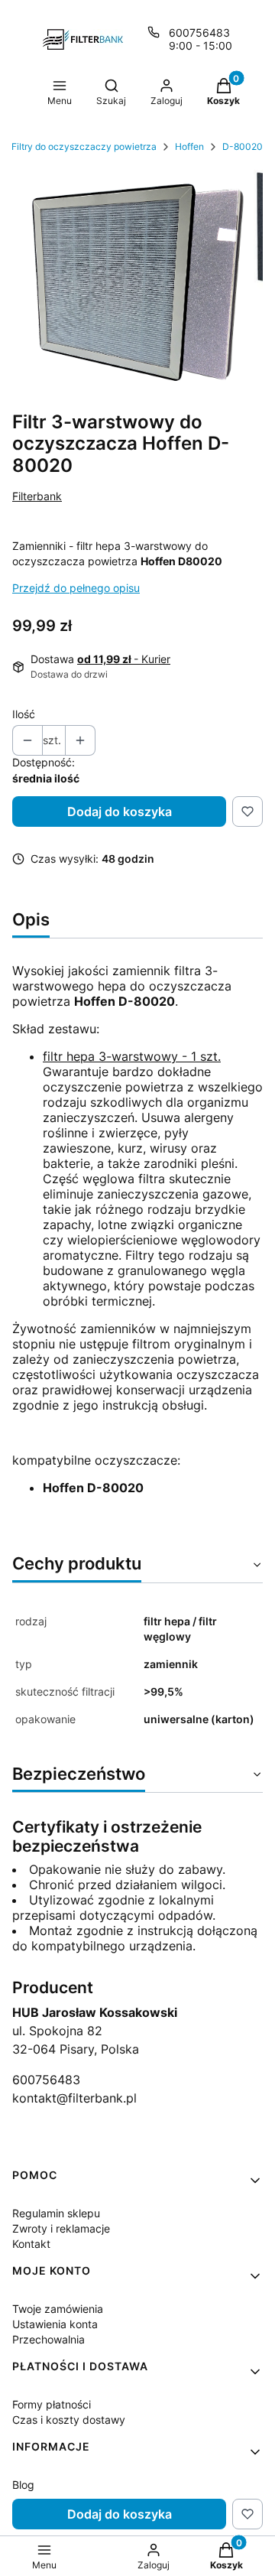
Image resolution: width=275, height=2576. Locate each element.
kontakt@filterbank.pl (74, 2098)
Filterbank (37, 496)
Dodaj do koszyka (120, 812)
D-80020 (243, 146)
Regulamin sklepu (56, 2213)
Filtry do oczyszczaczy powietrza (84, 146)
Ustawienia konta (55, 2324)
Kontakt (31, 2244)
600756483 (199, 33)
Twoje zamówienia (58, 2309)
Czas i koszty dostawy (69, 2420)
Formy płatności (52, 2404)
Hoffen (189, 146)
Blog (23, 2485)
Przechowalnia (49, 2339)
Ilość (24, 714)
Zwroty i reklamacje (61, 2228)
